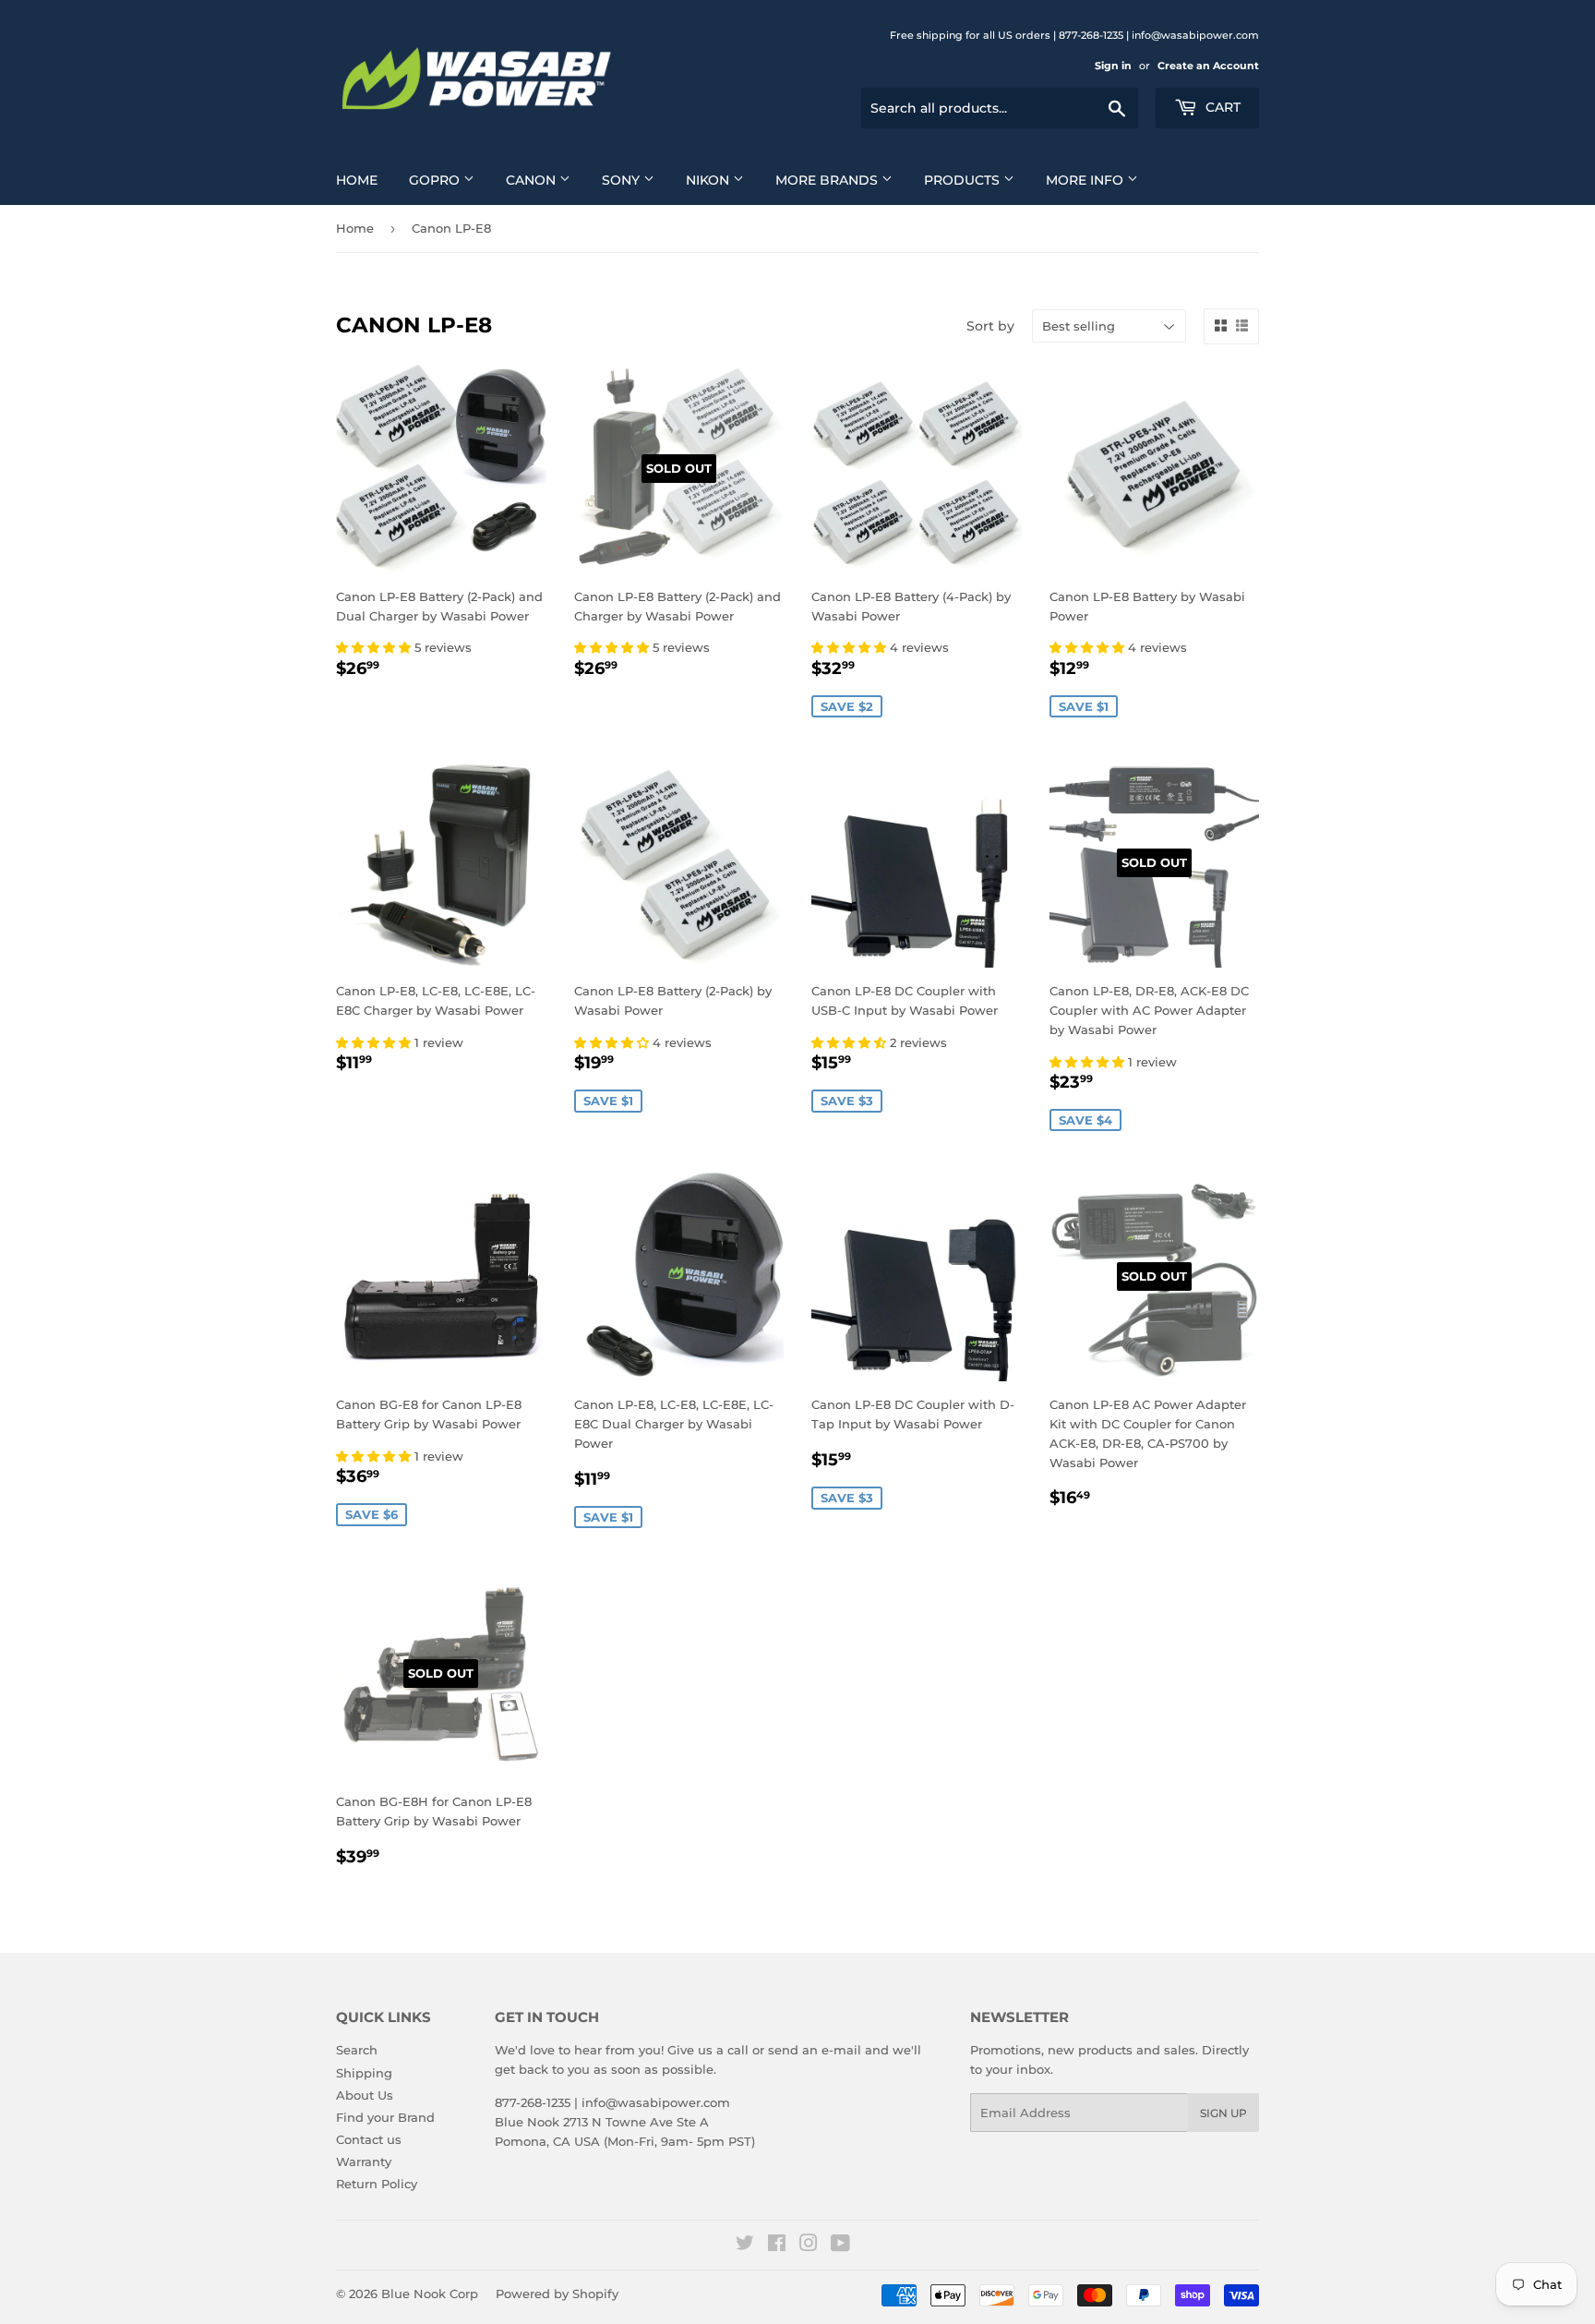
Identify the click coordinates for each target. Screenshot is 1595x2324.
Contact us (369, 2139)
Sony (623, 180)
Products (964, 180)
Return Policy (377, 2184)
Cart (1221, 107)
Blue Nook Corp (430, 2294)
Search (357, 2050)
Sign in (1113, 66)
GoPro (436, 180)
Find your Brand (385, 2117)
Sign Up (1223, 2113)
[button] (375, 647)
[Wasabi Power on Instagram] (809, 2246)
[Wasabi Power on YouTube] (840, 2246)
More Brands (828, 180)
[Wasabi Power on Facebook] (777, 2246)
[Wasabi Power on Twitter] (745, 2246)
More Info (1086, 180)
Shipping (364, 2073)
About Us (365, 2095)
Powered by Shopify (557, 2294)
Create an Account (1208, 66)
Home (357, 180)
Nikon (709, 180)
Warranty (364, 2161)
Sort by (990, 326)
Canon (533, 180)
